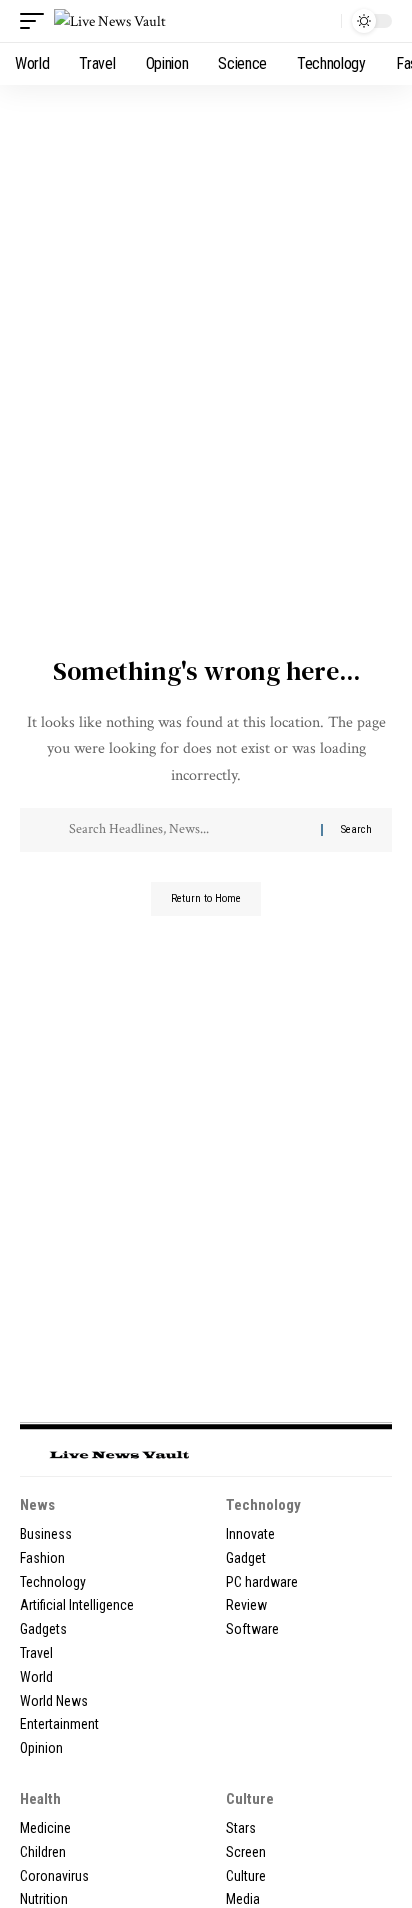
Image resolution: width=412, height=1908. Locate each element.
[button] (37, 21)
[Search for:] (187, 830)
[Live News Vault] (110, 21)
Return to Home (206, 898)
